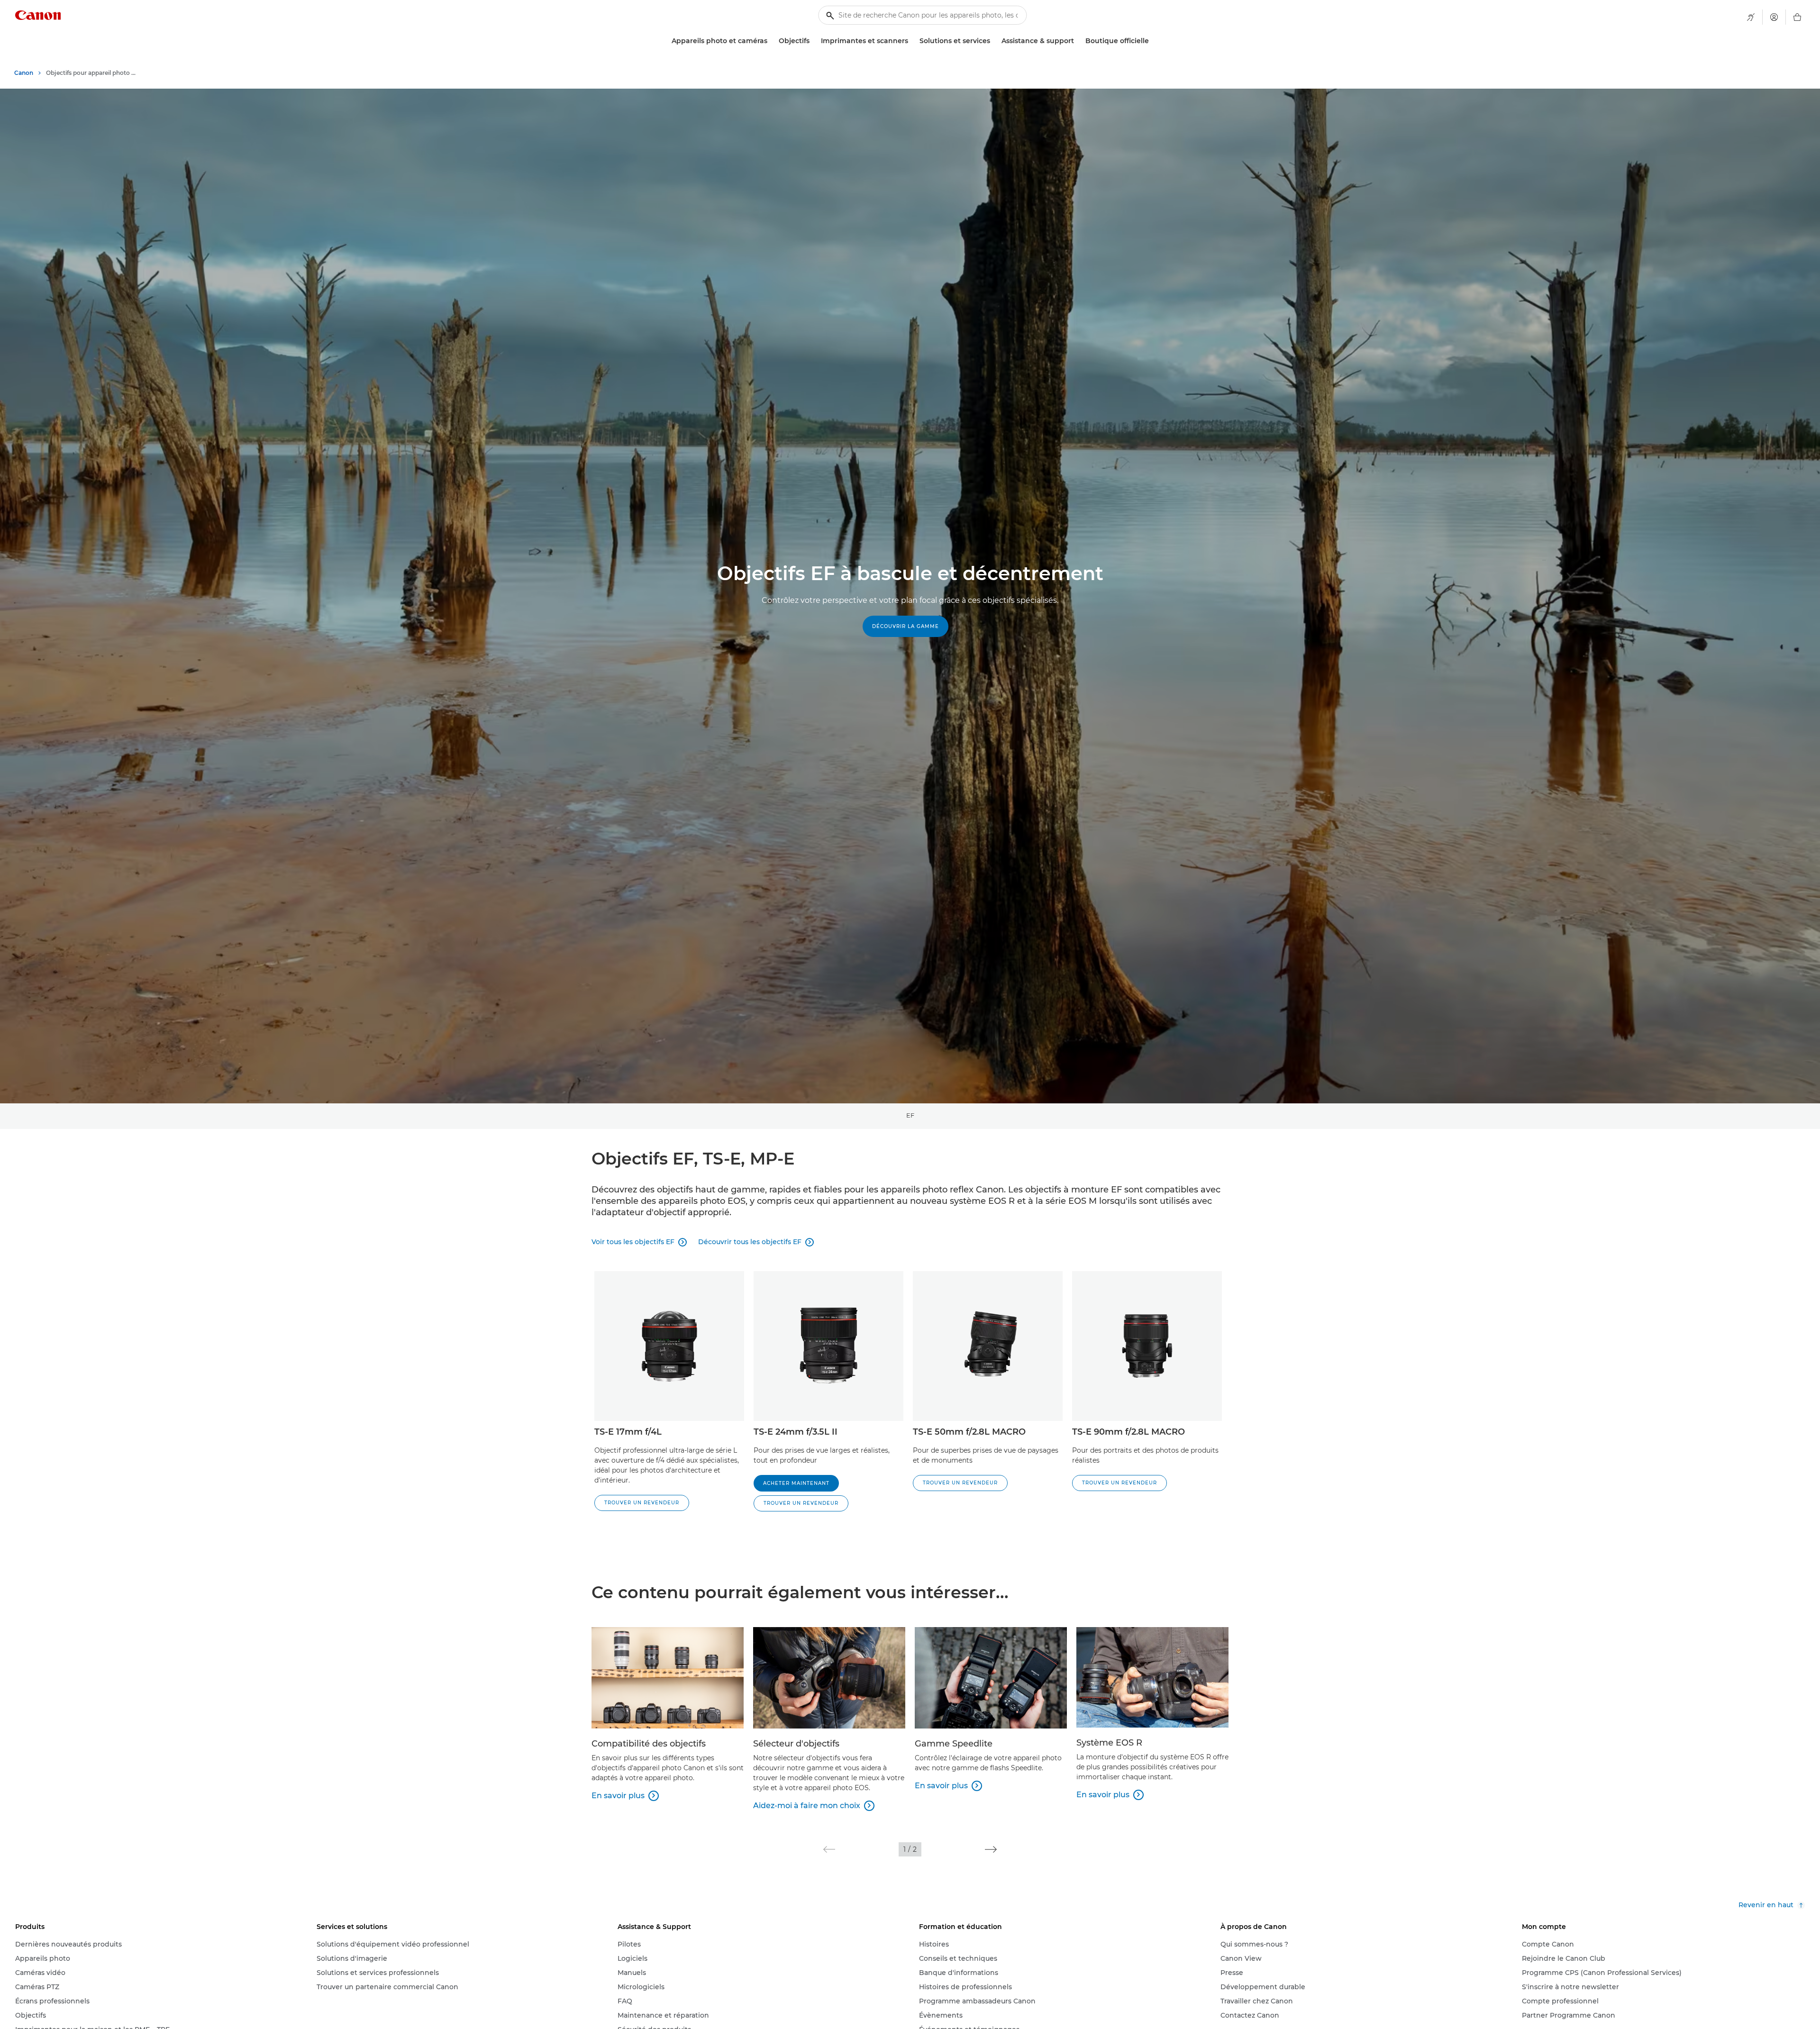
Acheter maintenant (796, 1483)
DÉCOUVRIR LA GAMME (905, 626)
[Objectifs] (813, 41)
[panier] (1797, 17)
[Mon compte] (1774, 17)
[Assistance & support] (1078, 41)
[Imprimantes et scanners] (912, 41)
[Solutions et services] (994, 41)
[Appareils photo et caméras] (771, 41)
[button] (642, 1503)
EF (910, 1115)
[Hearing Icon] (1751, 17)
